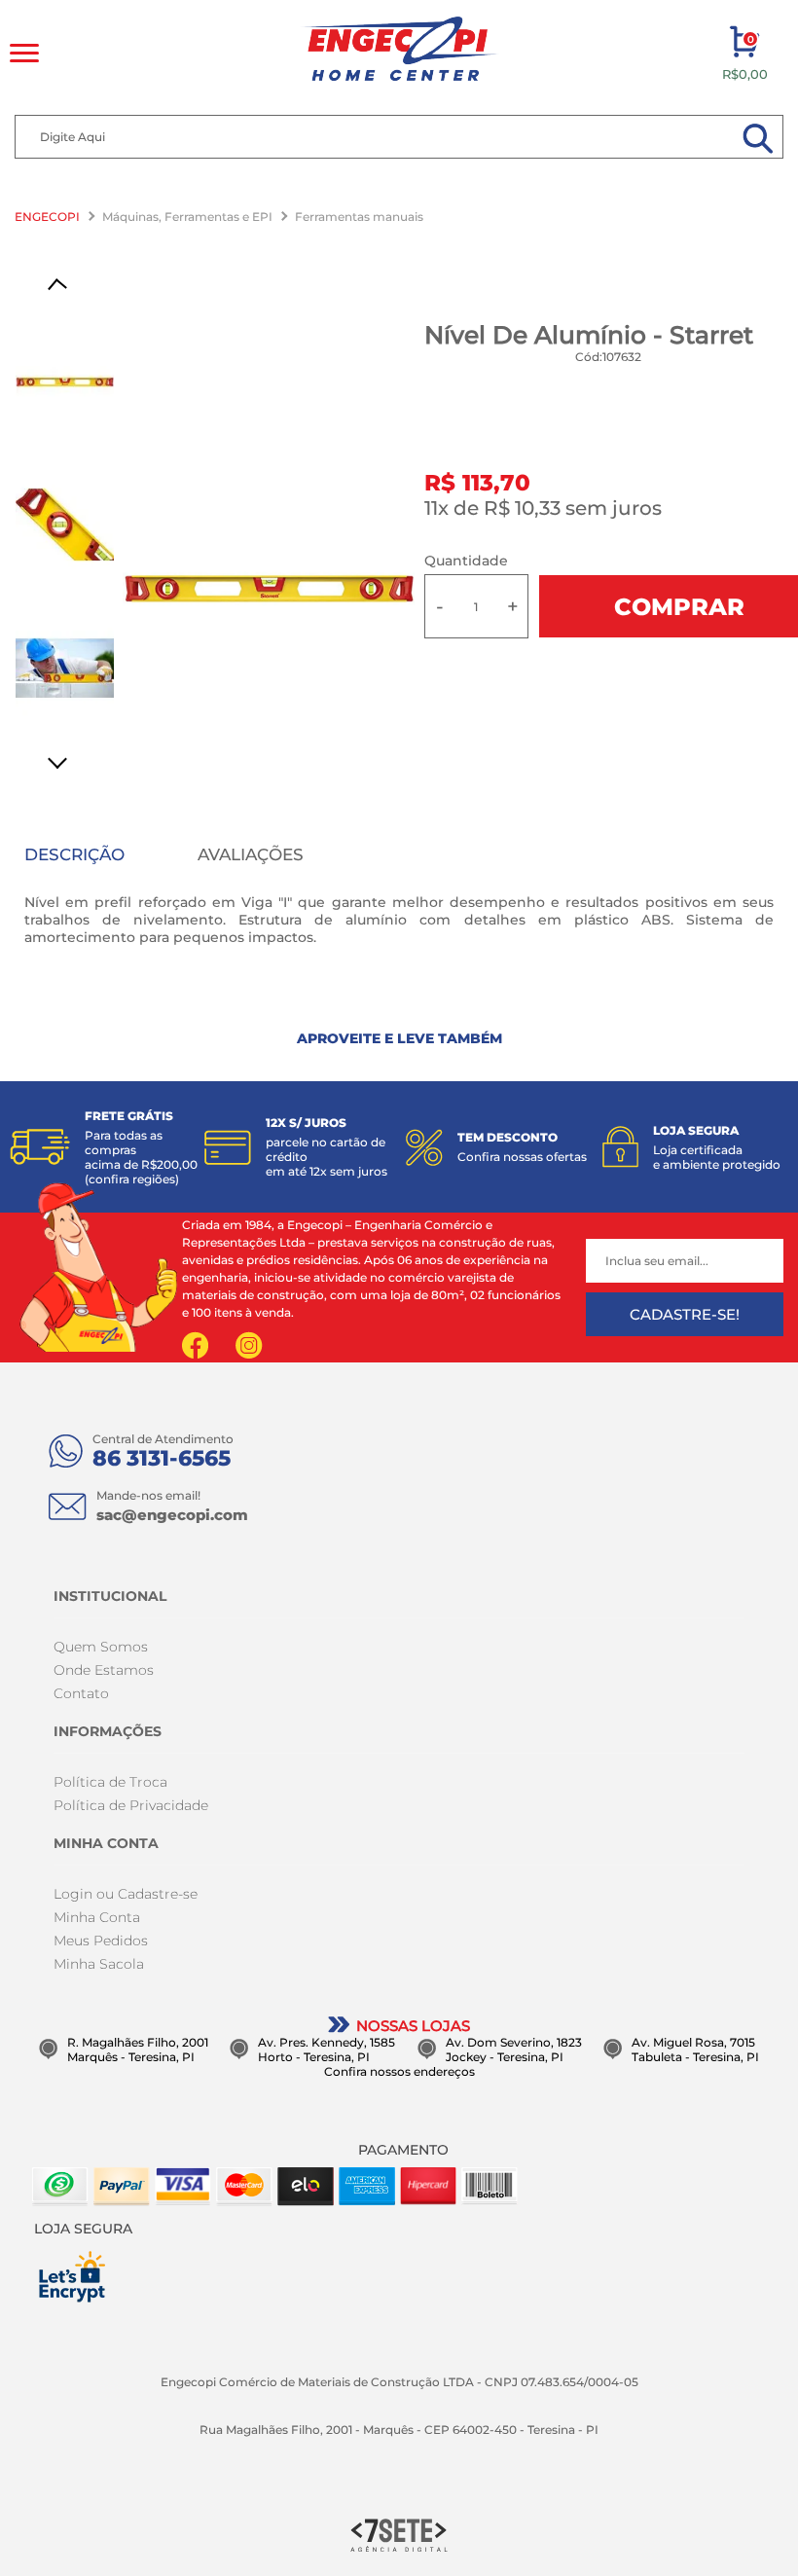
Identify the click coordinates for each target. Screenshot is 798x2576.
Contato (81, 1693)
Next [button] (64, 758)
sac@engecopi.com (172, 1515)
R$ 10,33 (522, 508)
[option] (269, 588)
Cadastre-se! (685, 1314)
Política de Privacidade (131, 1805)
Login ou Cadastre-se (126, 1894)
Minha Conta (97, 1917)
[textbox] (399, 137)
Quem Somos (101, 1647)
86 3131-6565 (162, 1458)
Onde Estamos (104, 1670)
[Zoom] (65, 382)
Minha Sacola (99, 1964)
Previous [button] (64, 287)
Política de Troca (110, 1782)
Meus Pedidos (101, 1941)
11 (436, 508)
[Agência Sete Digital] (399, 2534)
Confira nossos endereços (399, 2071)
